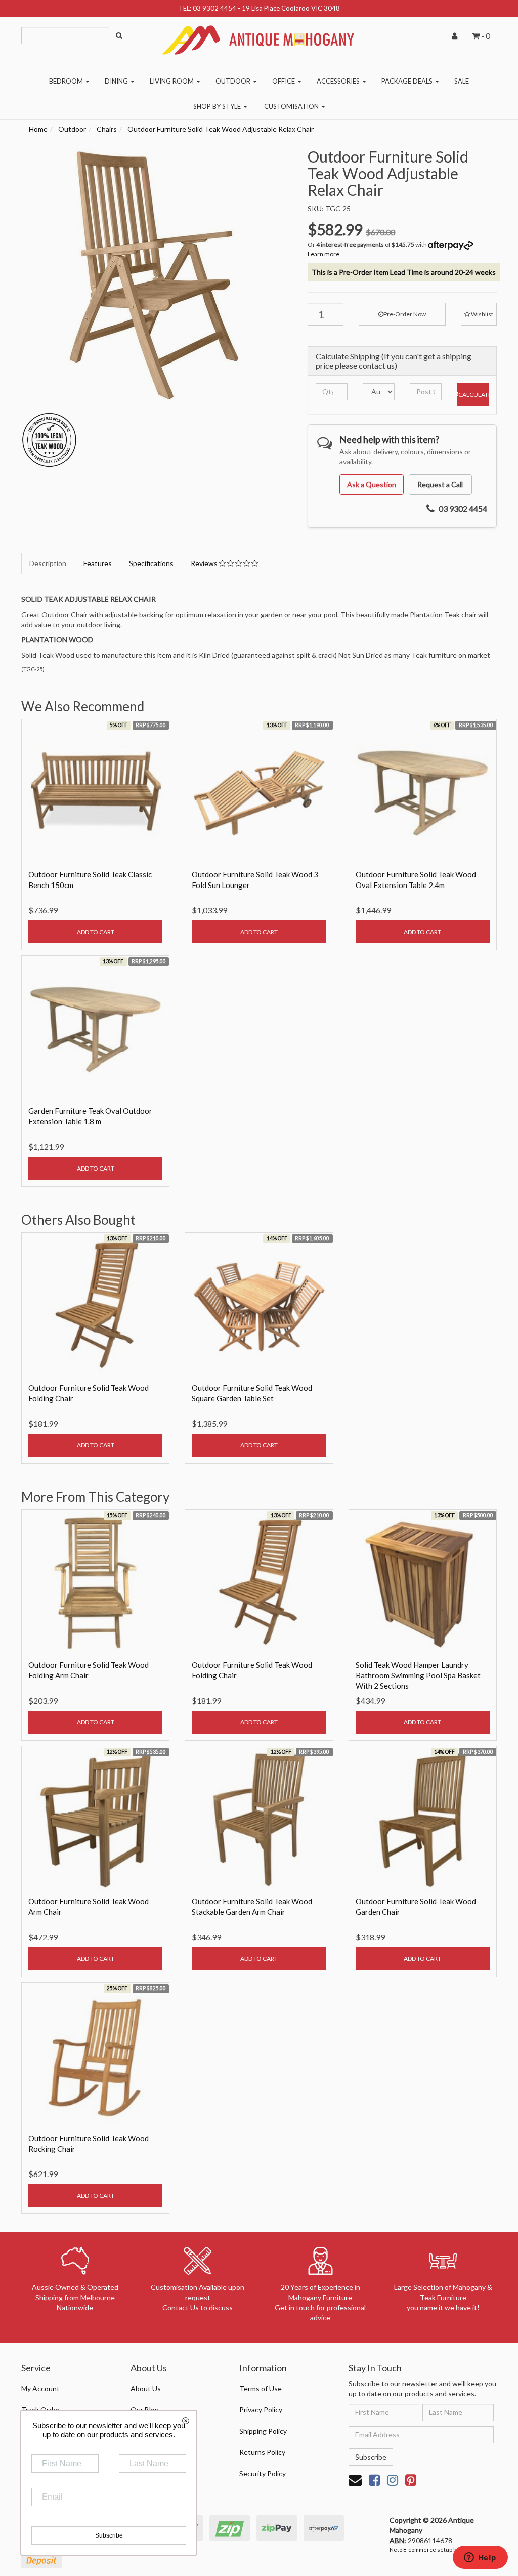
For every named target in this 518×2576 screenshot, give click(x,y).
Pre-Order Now (405, 314)
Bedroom (67, 81)
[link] (374, 2480)
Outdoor (234, 81)
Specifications (151, 563)
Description (48, 563)
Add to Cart (96, 932)
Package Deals (408, 81)
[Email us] (355, 2480)
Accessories (339, 81)
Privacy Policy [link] (261, 2410)
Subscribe (371, 2457)
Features (98, 563)
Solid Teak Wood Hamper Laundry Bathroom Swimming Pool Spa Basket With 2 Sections (418, 1675)
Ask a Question (372, 484)
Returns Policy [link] (262, 2452)
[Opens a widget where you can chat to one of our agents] (480, 2558)
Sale (462, 81)
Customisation (292, 106)
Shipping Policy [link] (263, 2431)
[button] (479, 314)
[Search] (119, 35)
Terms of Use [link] (261, 2388)
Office (284, 81)
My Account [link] (40, 2388)
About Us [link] (146, 2388)
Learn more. (324, 254)
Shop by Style (218, 106)
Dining (117, 81)
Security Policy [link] (263, 2473)
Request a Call (440, 484)
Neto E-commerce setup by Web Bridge (441, 2549)
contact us (377, 365)
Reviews (205, 563)
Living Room (172, 81)
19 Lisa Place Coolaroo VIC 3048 (291, 8)
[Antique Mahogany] (259, 36)
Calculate (473, 395)
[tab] (48, 563)
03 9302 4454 (214, 8)
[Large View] (49, 440)
